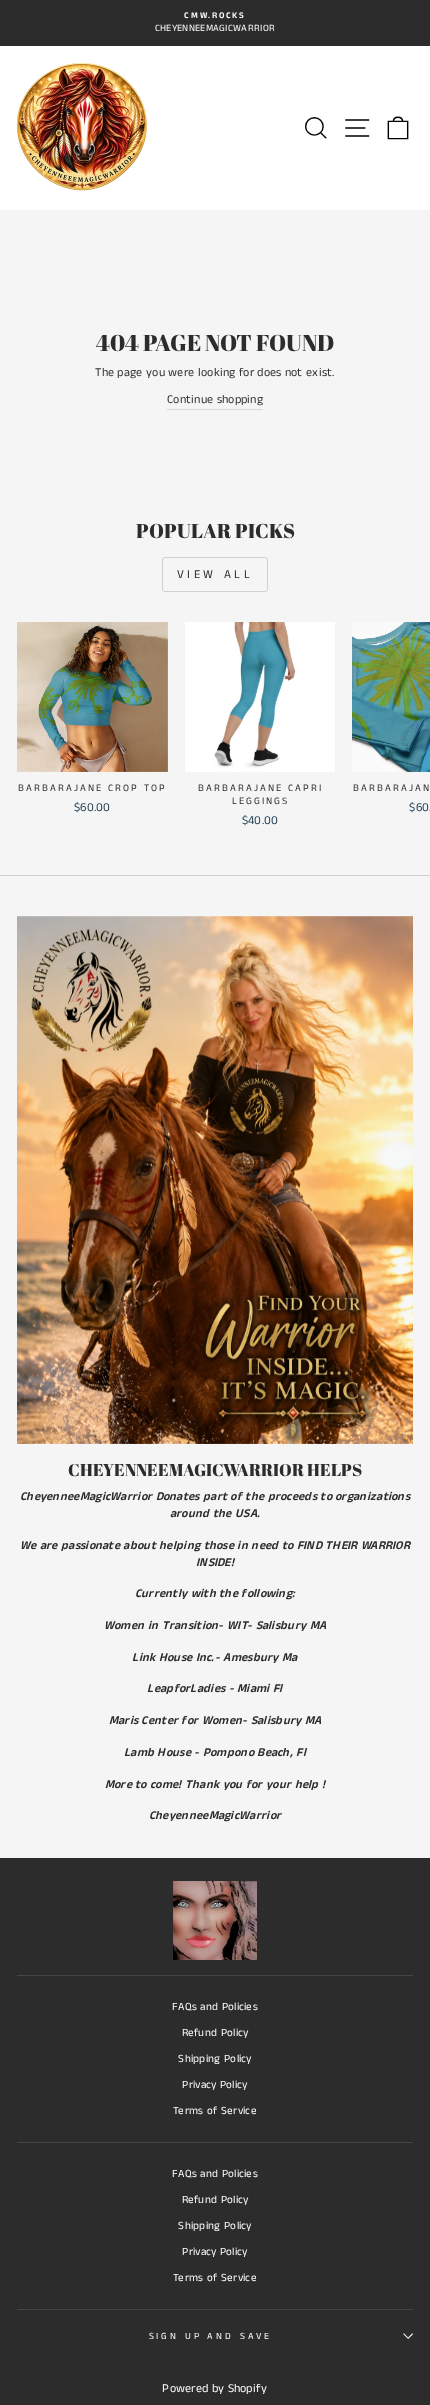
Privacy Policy (214, 2085)
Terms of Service (215, 2111)
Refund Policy (215, 2033)
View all (215, 574)
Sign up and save (210, 2336)
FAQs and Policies (215, 2007)
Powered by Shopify (214, 2388)
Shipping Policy (215, 2059)
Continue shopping (215, 400)
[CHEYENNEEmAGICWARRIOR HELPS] (215, 1180)
